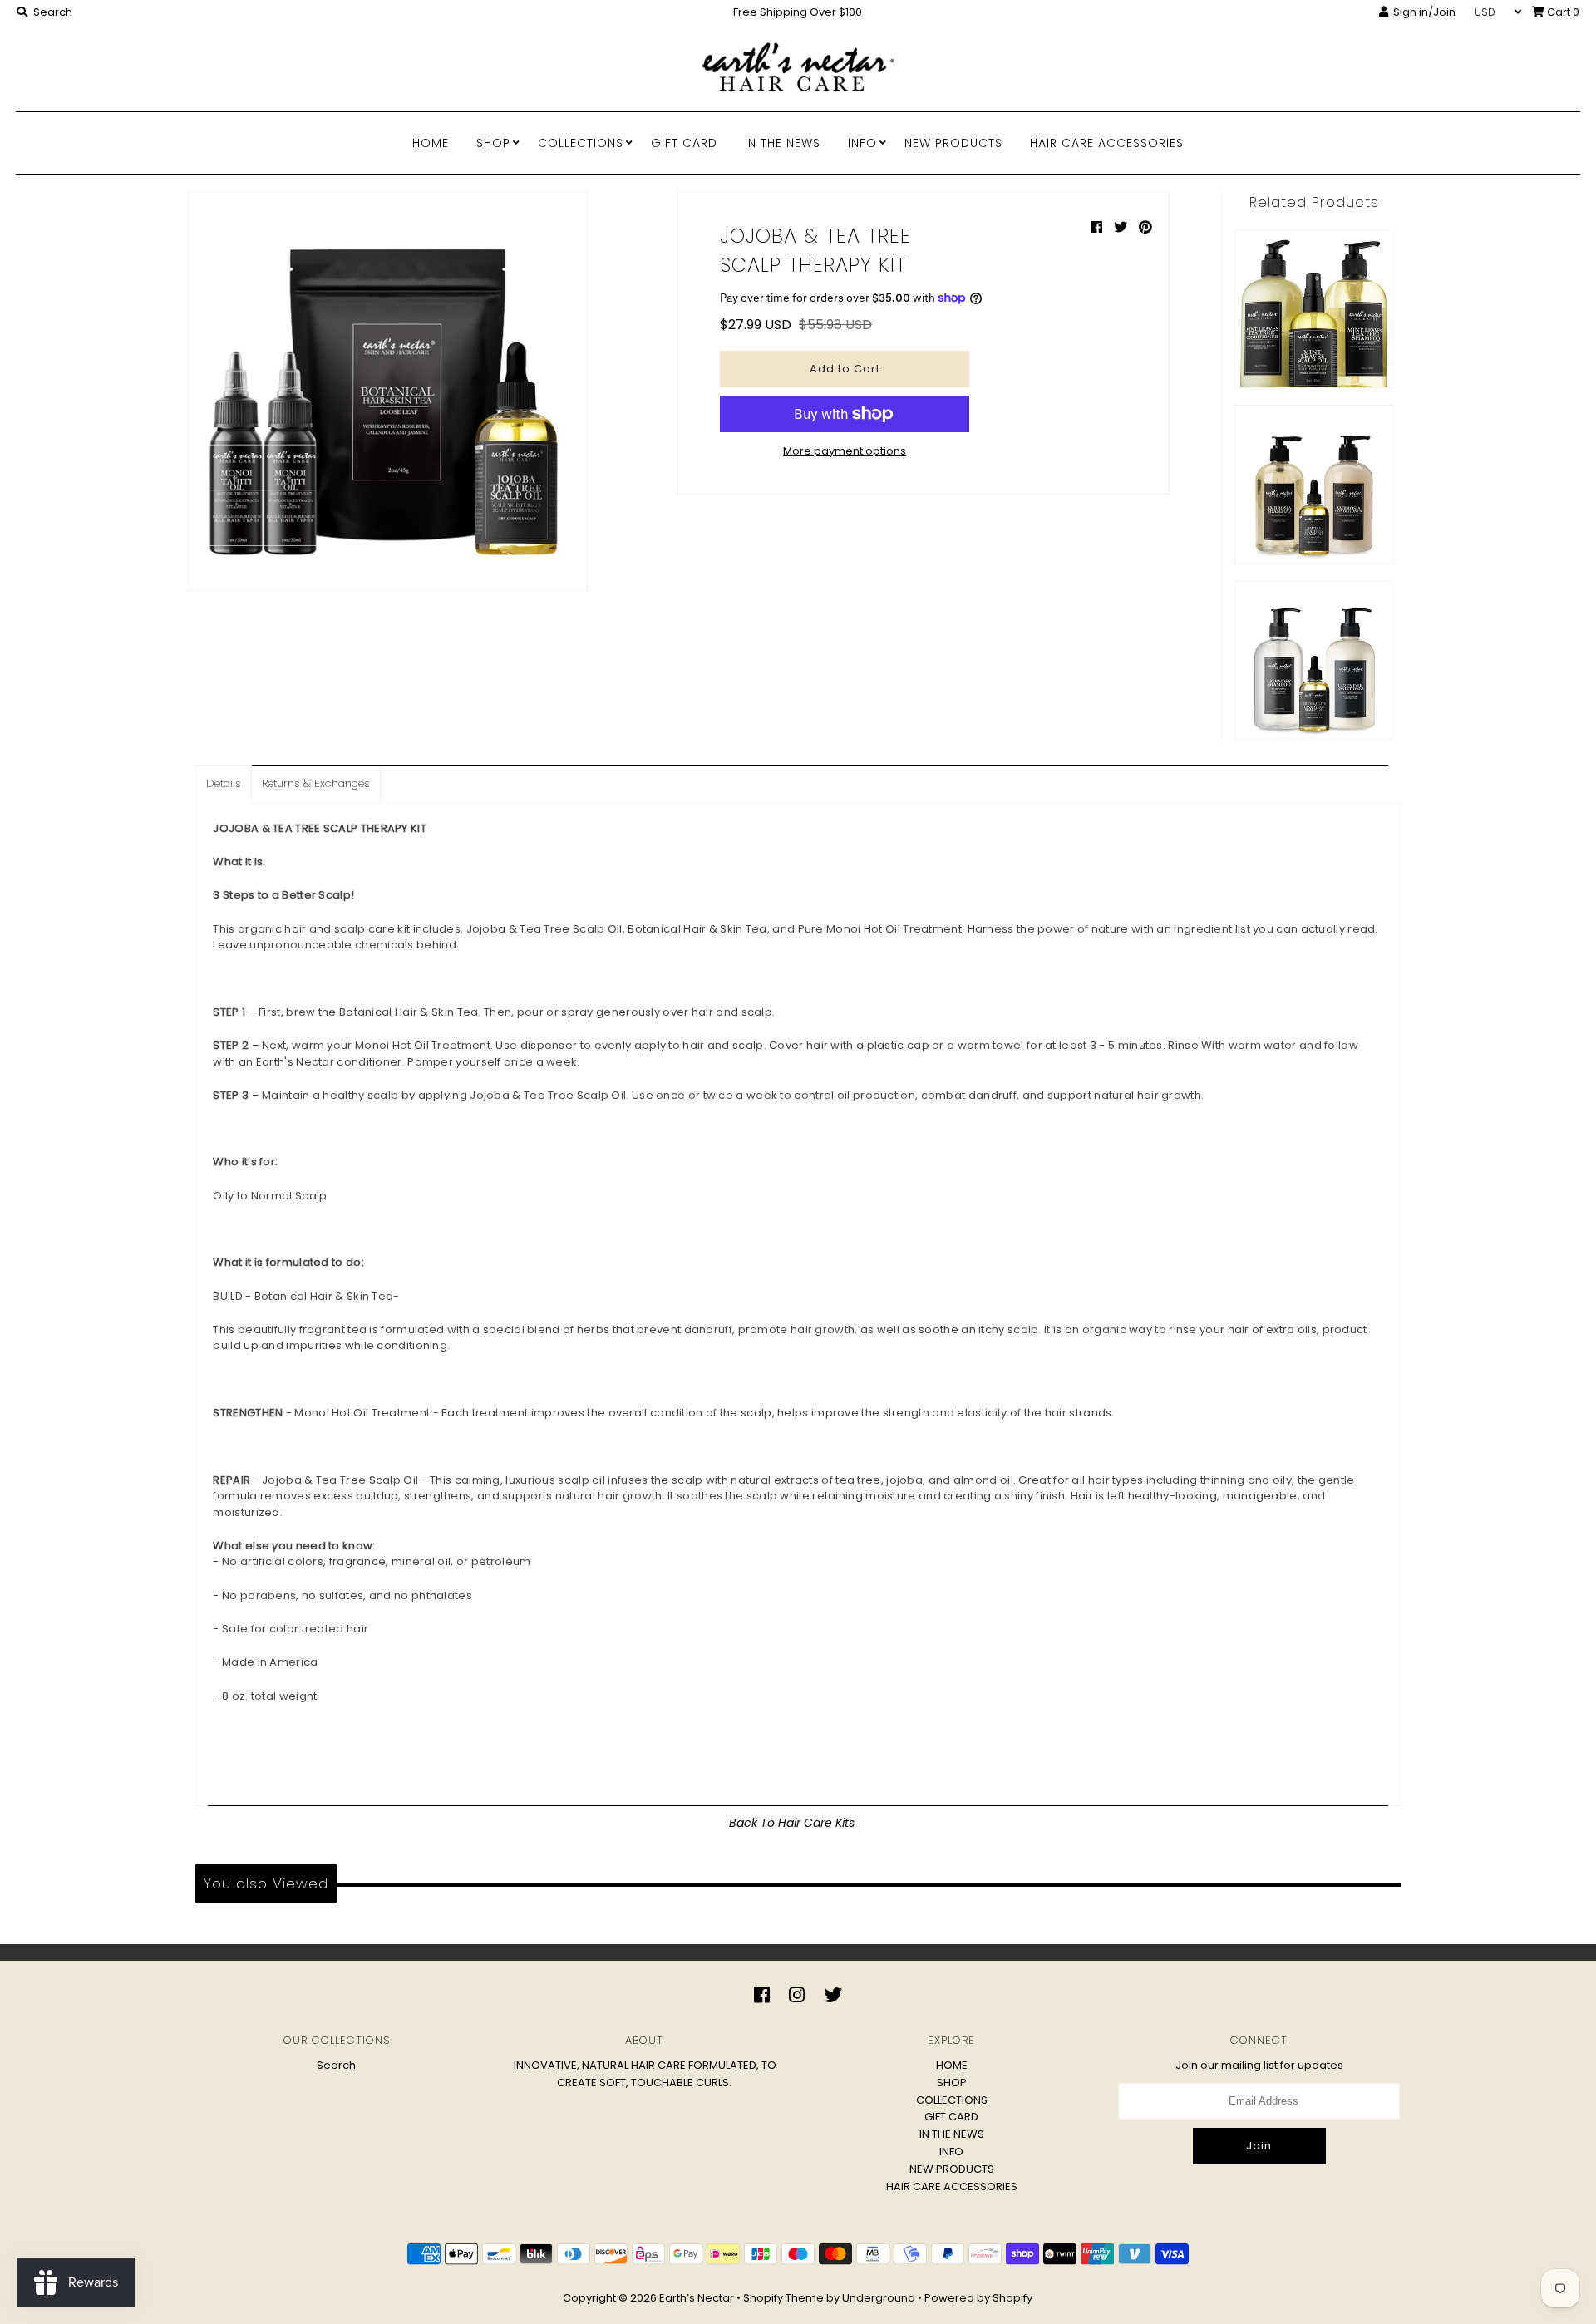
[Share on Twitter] (1122, 227)
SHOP (493, 143)
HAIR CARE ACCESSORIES (1107, 143)
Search (336, 2065)
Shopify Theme (783, 2298)
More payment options (845, 451)
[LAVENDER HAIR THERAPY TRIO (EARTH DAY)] (1314, 660)
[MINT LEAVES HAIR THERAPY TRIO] (1314, 309)
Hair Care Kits (816, 1823)
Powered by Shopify (978, 2298)
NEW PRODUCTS (953, 143)
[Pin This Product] (1145, 227)
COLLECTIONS (581, 143)
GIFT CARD (684, 143)
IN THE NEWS (783, 143)
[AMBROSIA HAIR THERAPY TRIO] (1314, 484)
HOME (431, 143)
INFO (862, 143)
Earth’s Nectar (697, 2298)
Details (224, 783)
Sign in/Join (1422, 12)
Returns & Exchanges (316, 783)
